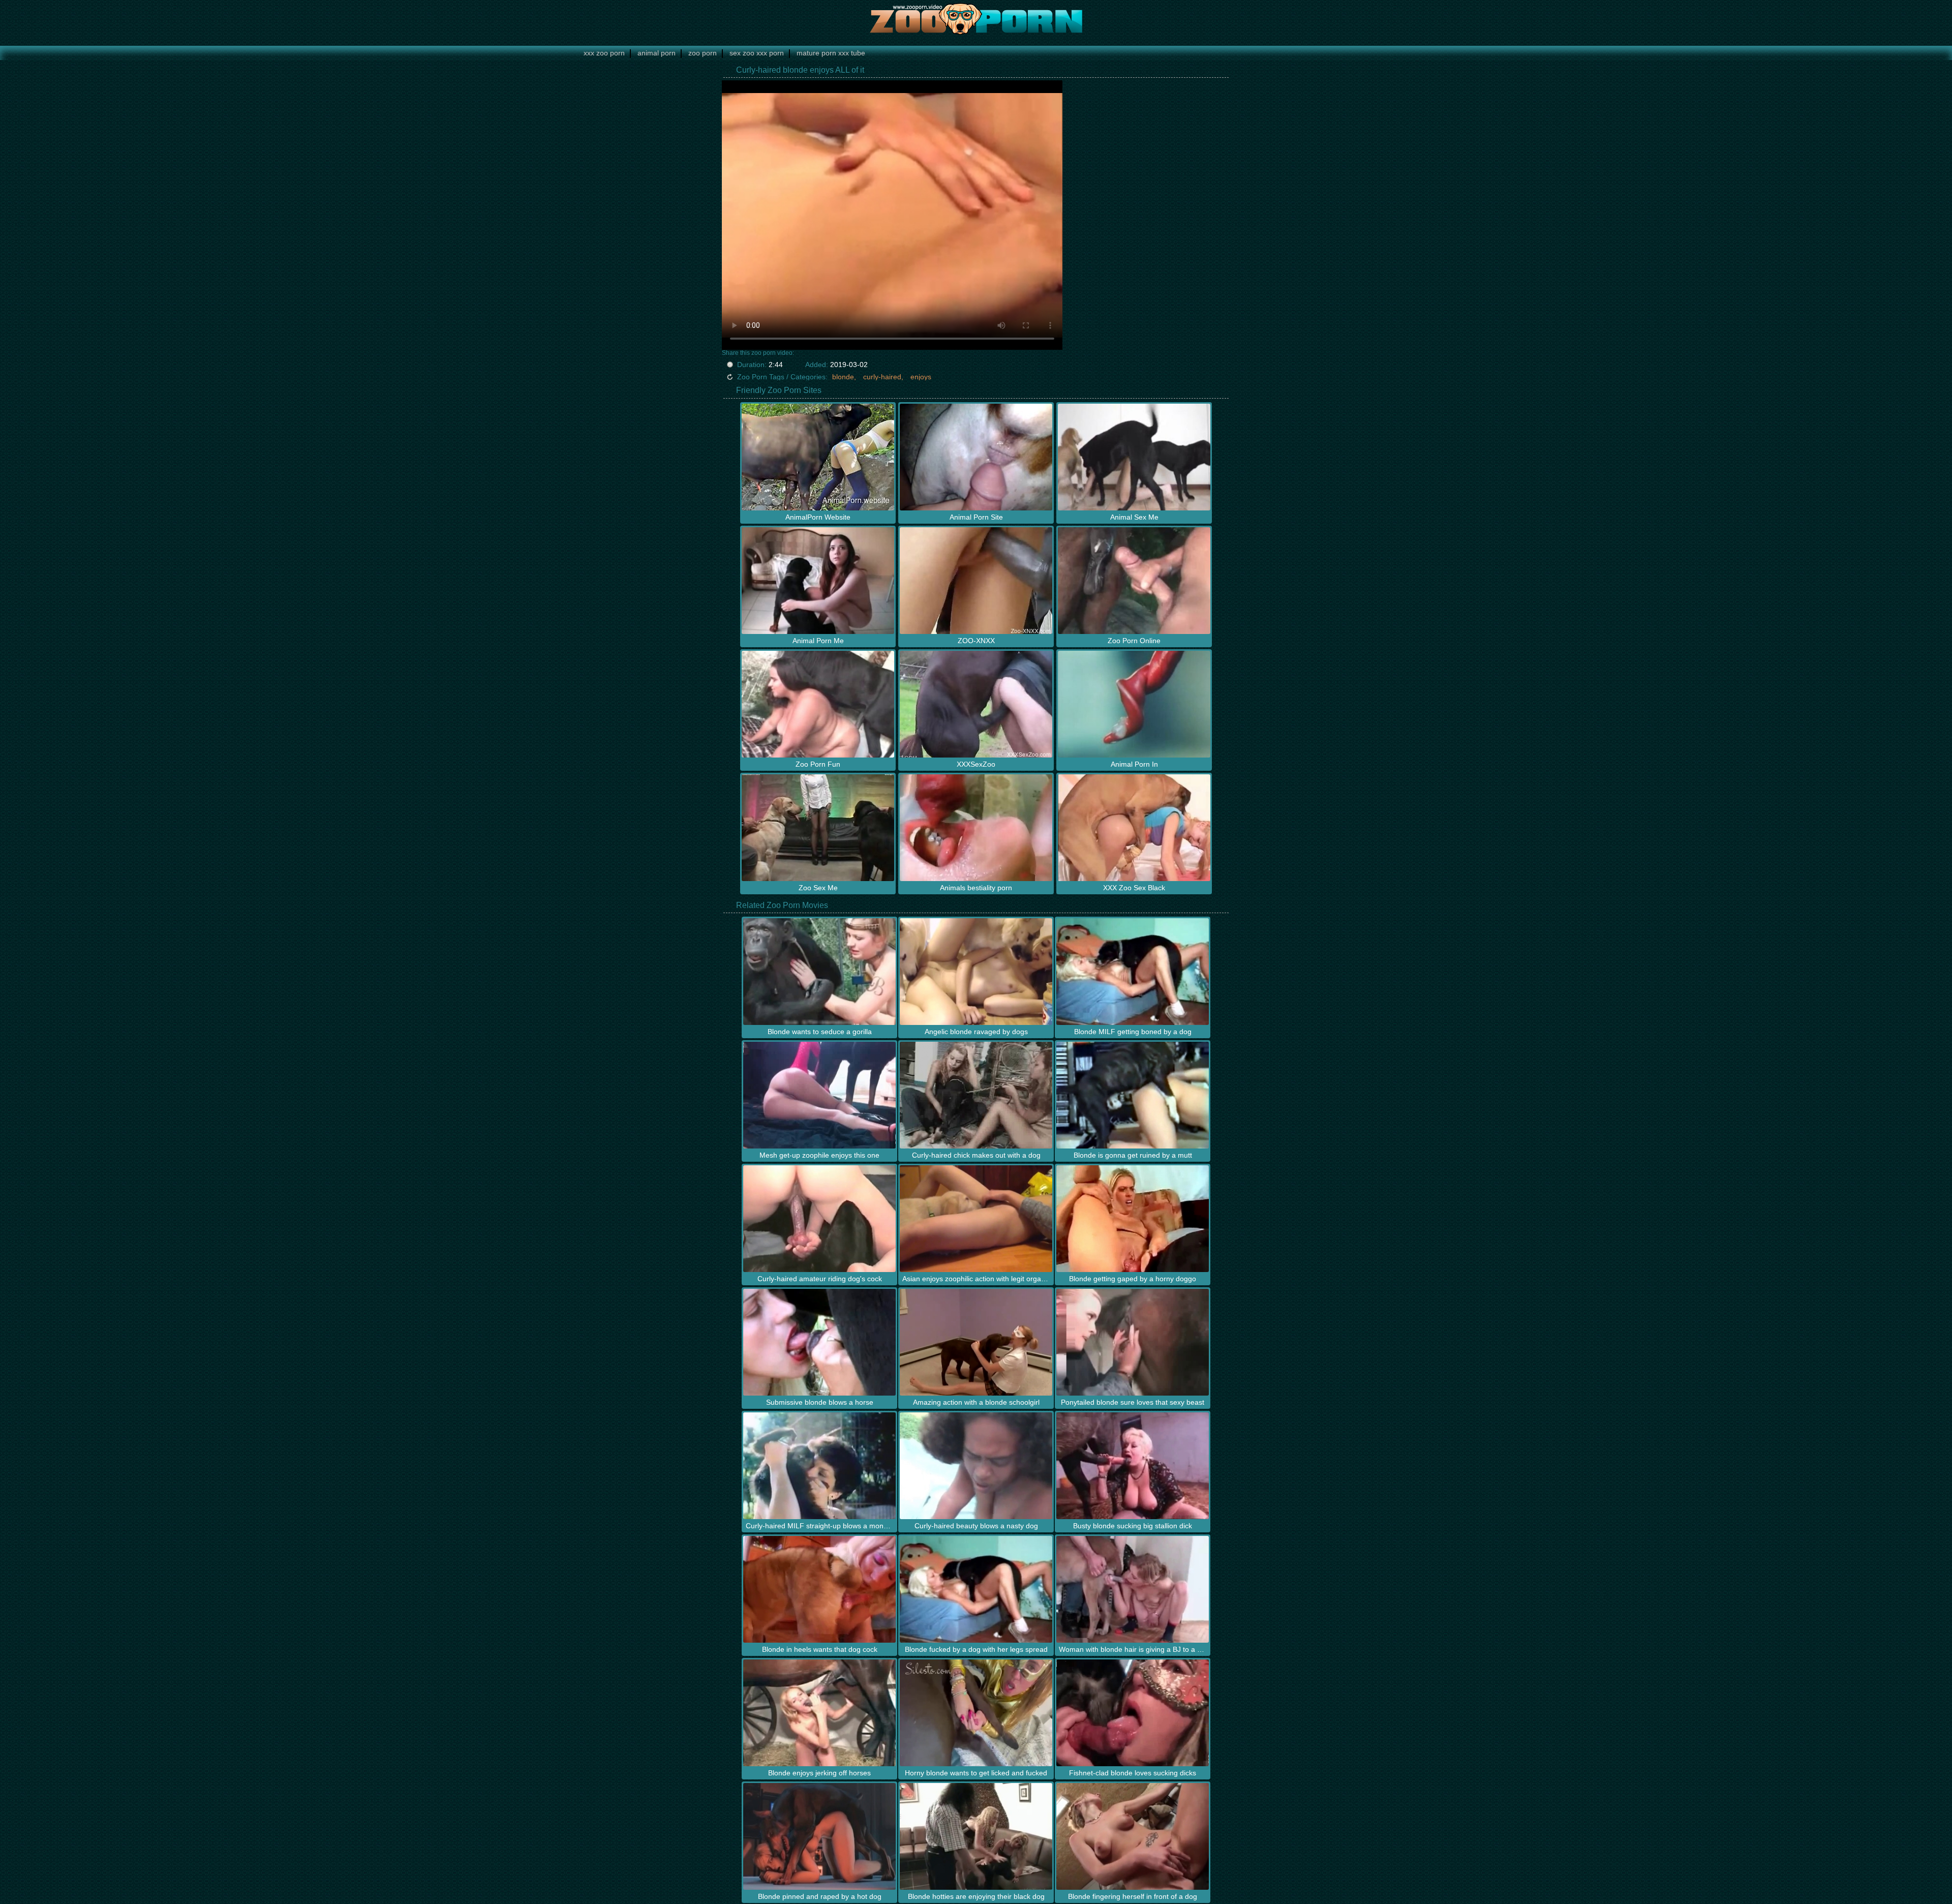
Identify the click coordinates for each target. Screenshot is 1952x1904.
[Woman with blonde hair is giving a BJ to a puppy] (1133, 1589)
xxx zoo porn (604, 53)
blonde (843, 377)
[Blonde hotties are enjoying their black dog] (976, 1836)
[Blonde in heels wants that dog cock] (819, 1589)
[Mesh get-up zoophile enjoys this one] (819, 1095)
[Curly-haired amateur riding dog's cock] (819, 1219)
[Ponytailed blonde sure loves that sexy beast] (1133, 1342)
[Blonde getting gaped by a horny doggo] (1133, 1219)
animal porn (657, 53)
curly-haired (882, 377)
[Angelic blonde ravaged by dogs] (976, 972)
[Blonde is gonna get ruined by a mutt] (1133, 1095)
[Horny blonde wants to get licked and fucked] (976, 1713)
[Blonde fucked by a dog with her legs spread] (976, 1589)
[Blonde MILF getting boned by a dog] (1133, 972)
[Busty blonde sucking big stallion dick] (1133, 1466)
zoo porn (703, 53)
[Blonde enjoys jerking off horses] (819, 1713)
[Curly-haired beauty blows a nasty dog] (976, 1466)
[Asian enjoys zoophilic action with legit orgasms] (976, 1219)
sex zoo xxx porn (757, 53)
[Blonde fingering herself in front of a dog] (1133, 1836)
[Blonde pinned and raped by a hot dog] (819, 1836)
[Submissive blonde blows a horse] (819, 1342)
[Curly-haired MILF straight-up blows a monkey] (819, 1466)
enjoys (921, 377)
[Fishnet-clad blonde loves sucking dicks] (1133, 1713)
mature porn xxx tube (831, 53)
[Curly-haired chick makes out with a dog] (976, 1095)
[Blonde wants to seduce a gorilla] (819, 972)
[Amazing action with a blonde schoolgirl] (976, 1342)
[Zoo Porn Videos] (976, 18)
